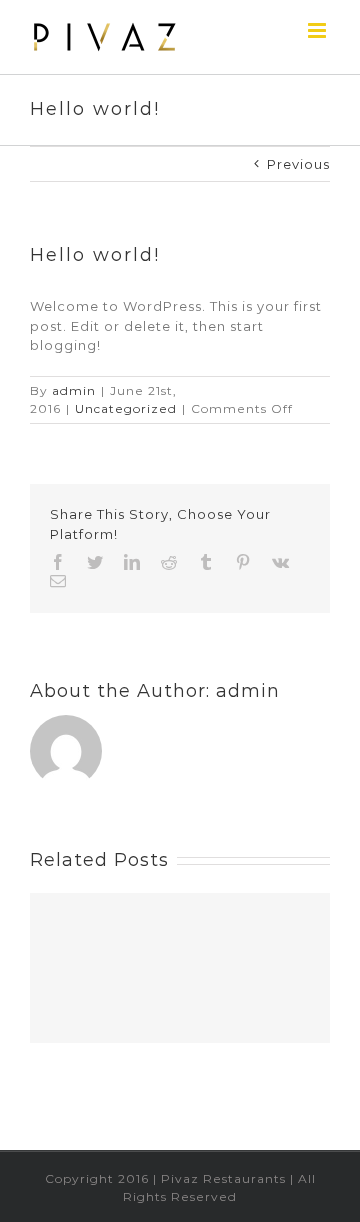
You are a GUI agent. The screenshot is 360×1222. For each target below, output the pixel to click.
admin (74, 390)
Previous (298, 164)
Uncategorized (126, 408)
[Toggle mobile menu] (319, 30)
